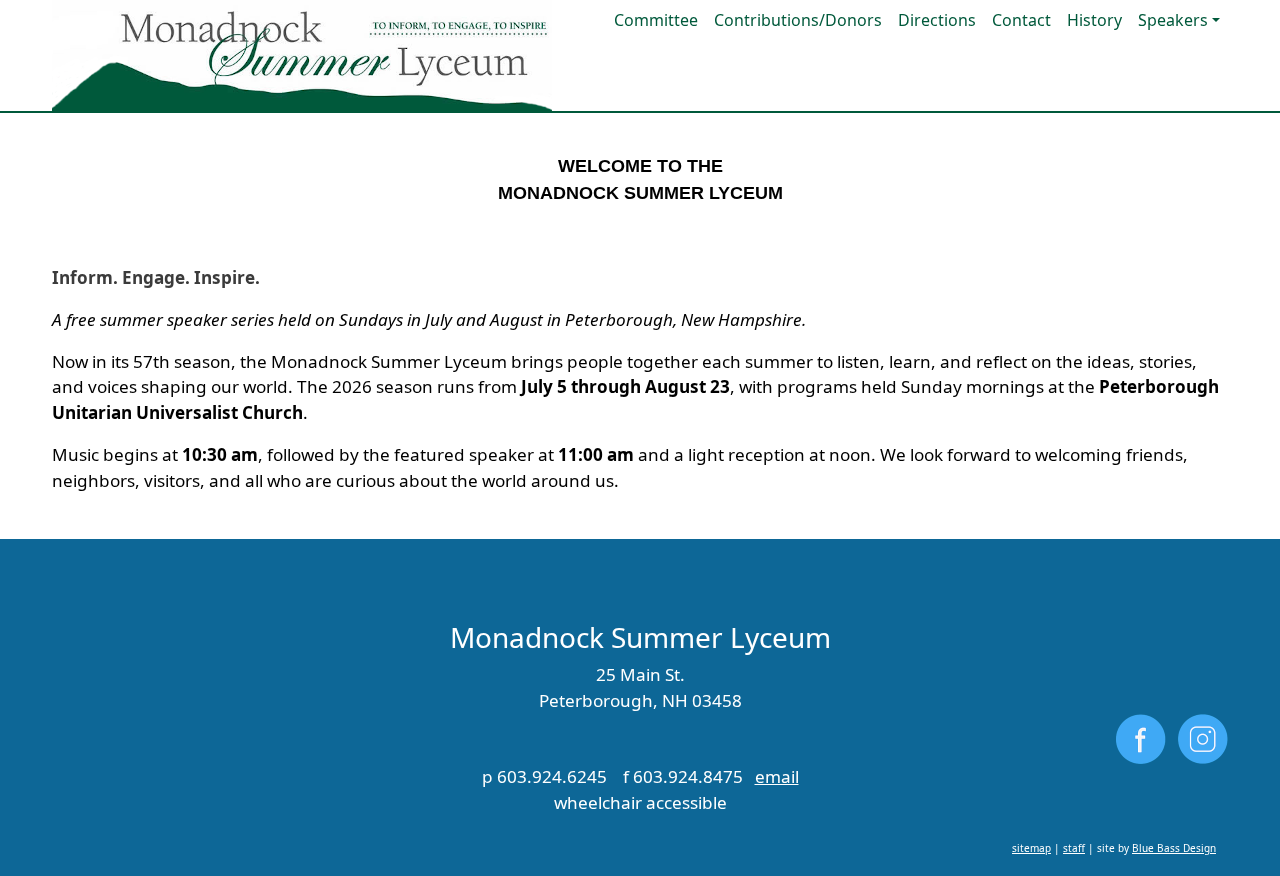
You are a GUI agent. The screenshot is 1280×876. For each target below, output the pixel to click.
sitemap (1031, 848)
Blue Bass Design (1174, 848)
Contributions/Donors (798, 20)
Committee (656, 20)
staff (1074, 848)
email (777, 776)
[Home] (302, 55)
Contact (1021, 20)
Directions (937, 20)
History (1094, 20)
